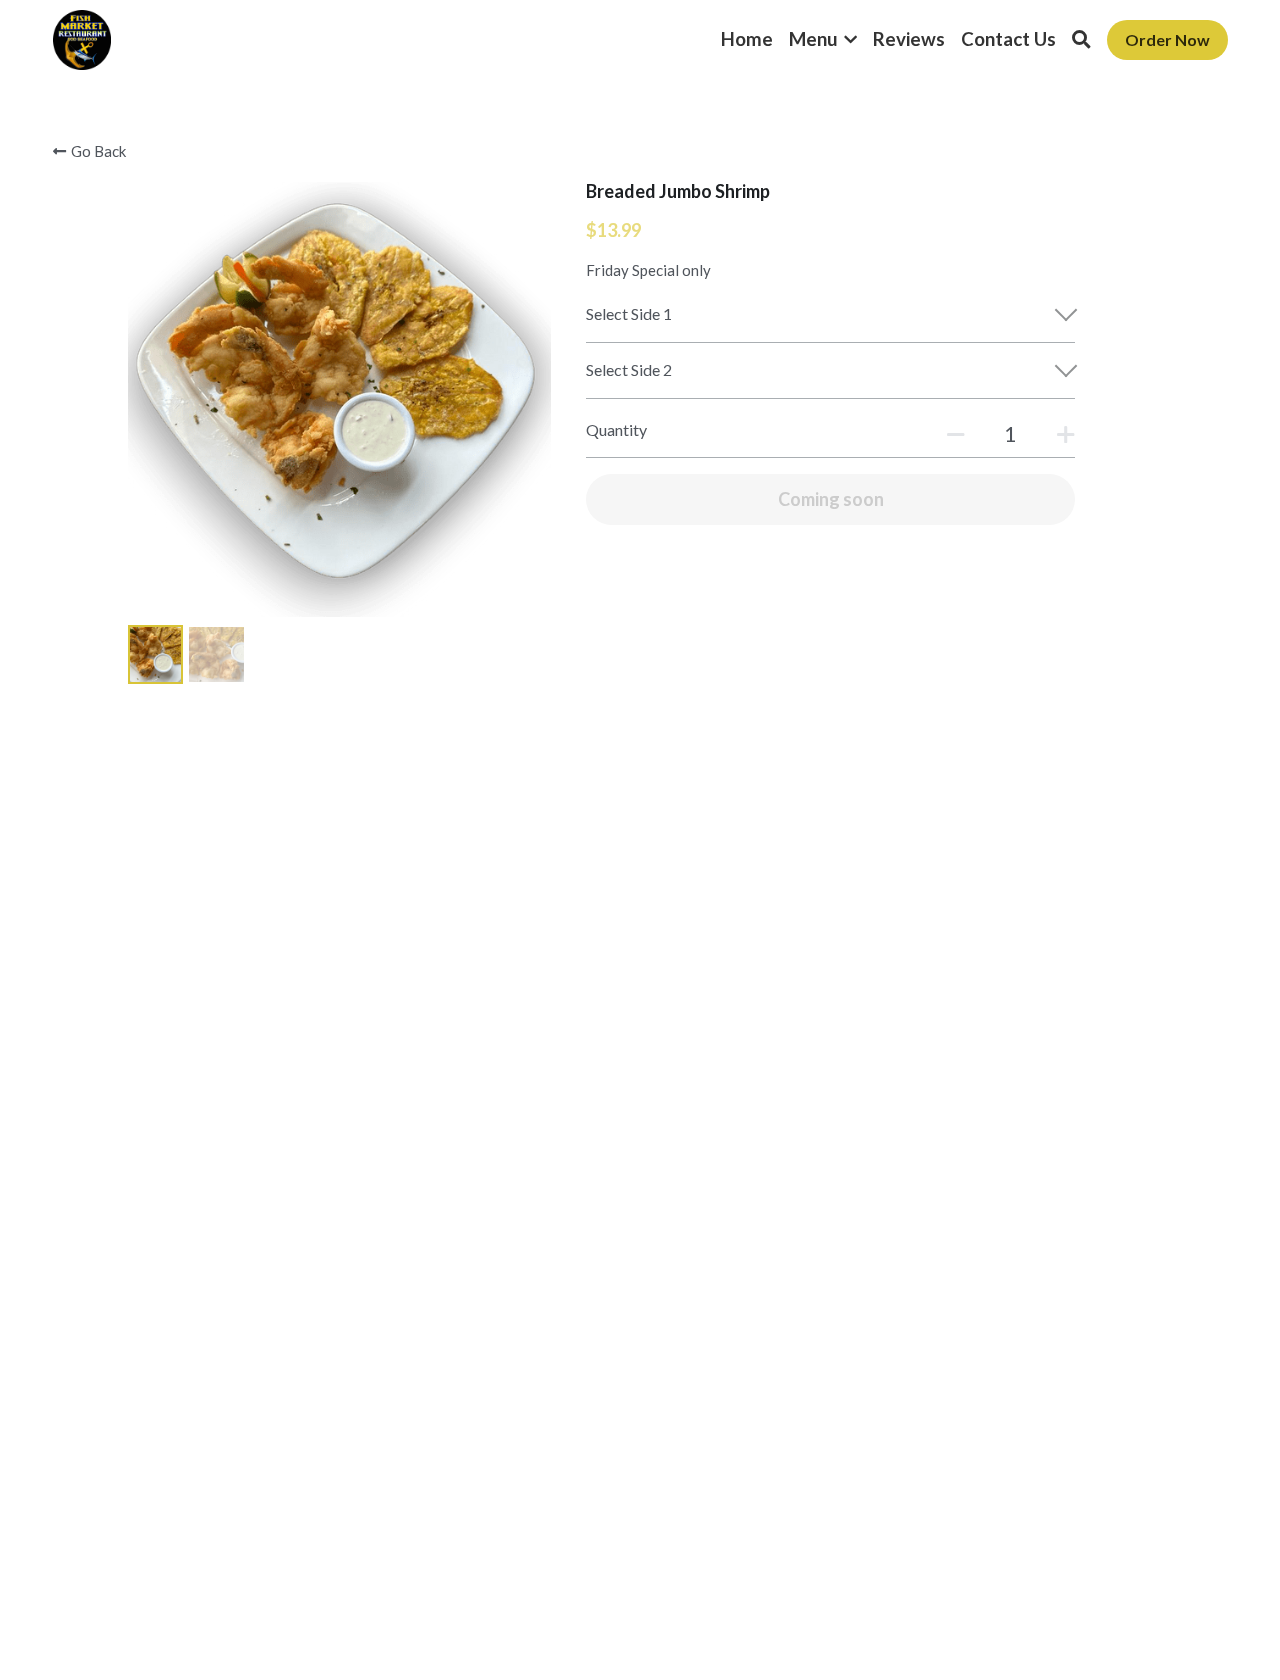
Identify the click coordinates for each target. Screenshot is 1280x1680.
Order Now (1167, 39)
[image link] (82, 38)
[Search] (1081, 39)
